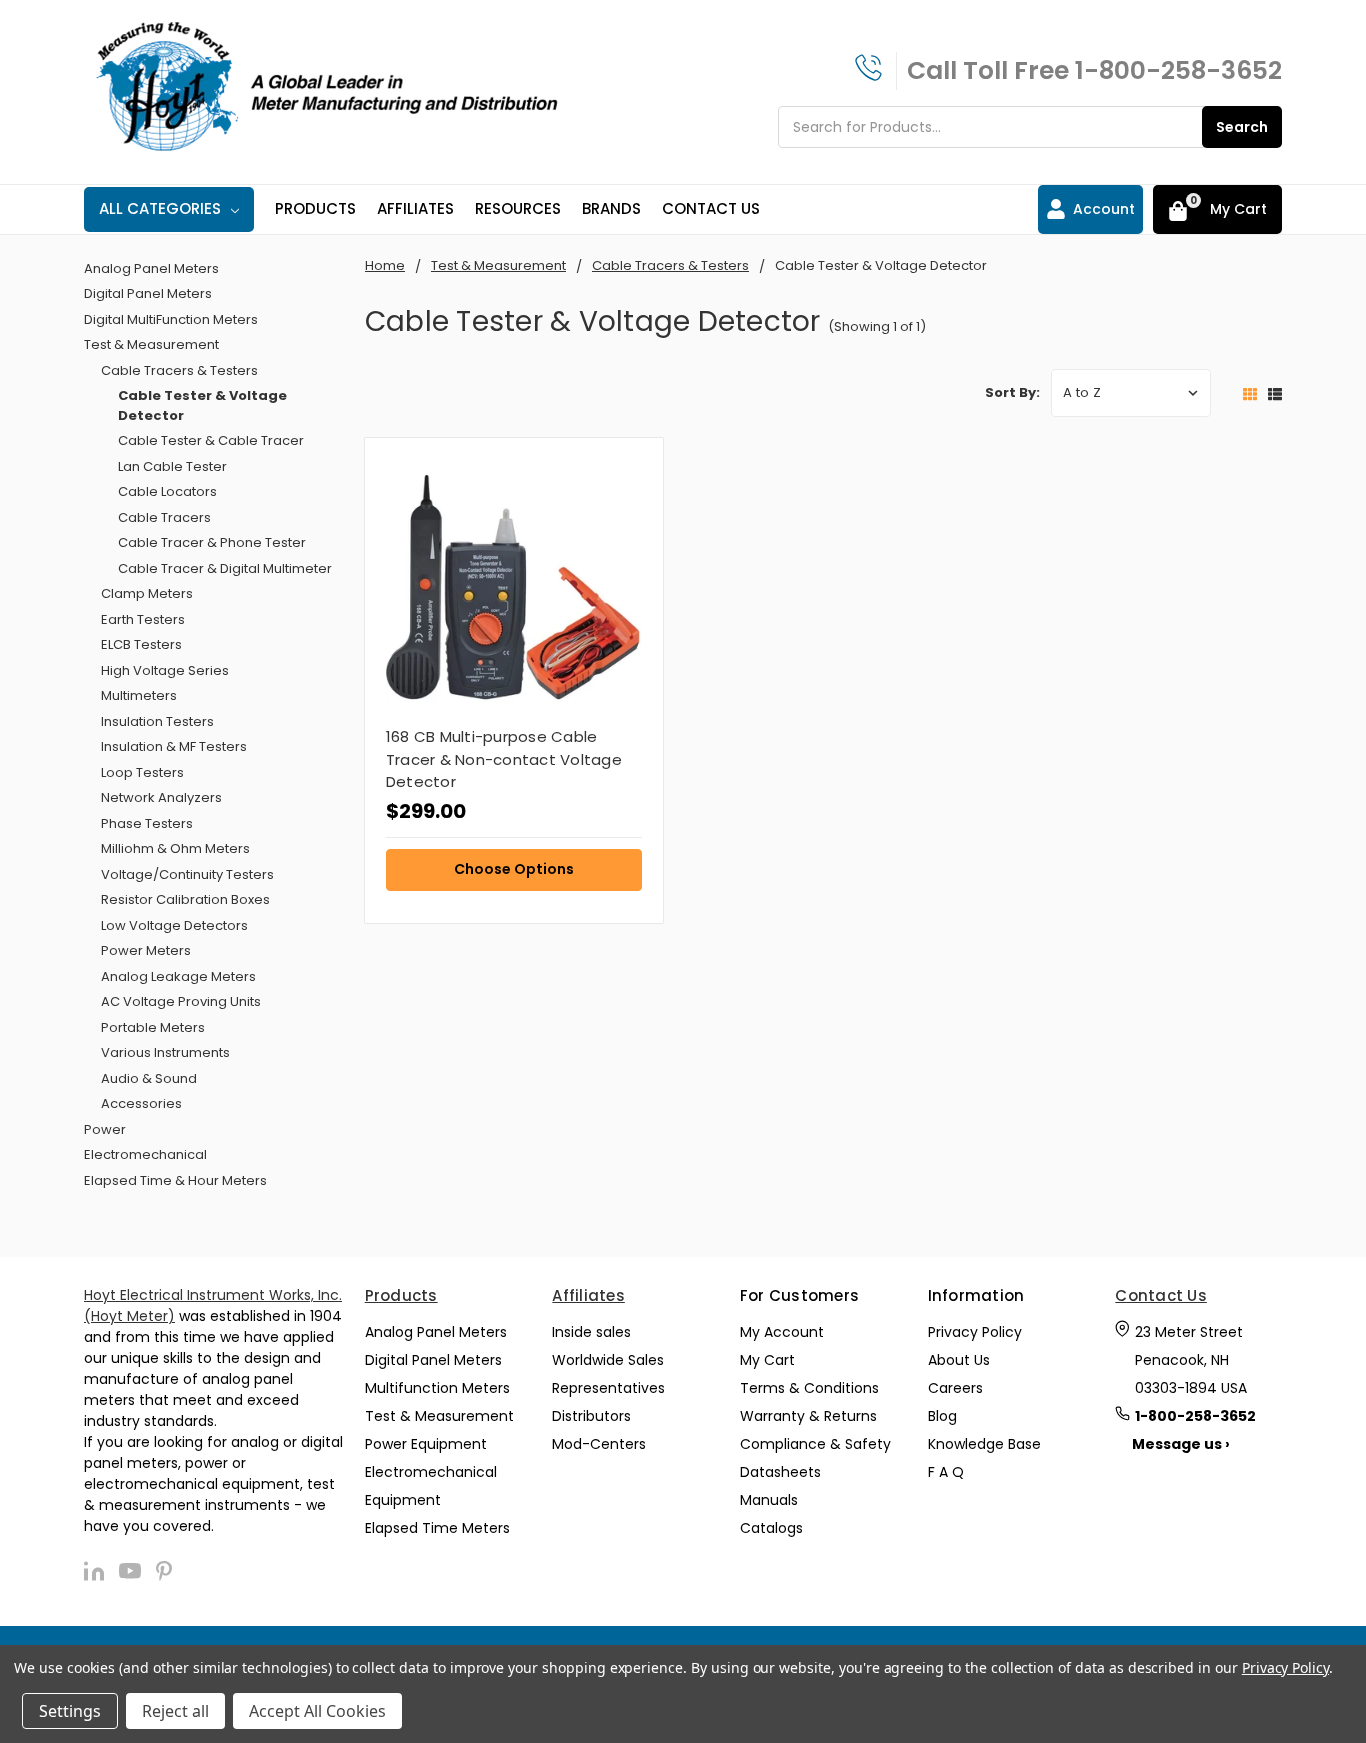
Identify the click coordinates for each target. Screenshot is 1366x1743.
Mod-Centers (599, 1444)
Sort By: (1012, 392)
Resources (518, 208)
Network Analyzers (161, 797)
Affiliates (415, 208)
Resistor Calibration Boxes (185, 899)
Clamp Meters (147, 593)
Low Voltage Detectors (174, 925)
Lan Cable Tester (172, 466)
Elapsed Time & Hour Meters (175, 1180)
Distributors (591, 1416)
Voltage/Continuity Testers (187, 874)
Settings (70, 1711)
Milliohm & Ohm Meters (175, 848)
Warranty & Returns (808, 1416)
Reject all (175, 1711)
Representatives (608, 1388)
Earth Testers (143, 619)
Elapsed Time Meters (437, 1528)
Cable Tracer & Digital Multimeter (225, 568)
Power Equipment (426, 1444)
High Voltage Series (165, 670)
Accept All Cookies (317, 1711)
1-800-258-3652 (1178, 70)
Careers (955, 1388)
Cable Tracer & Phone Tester (212, 542)
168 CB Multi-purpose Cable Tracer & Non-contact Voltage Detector (504, 759)
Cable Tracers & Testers (179, 370)
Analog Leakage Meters (178, 976)
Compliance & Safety (815, 1444)
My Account (782, 1332)
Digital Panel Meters (148, 293)
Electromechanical (145, 1154)
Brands (611, 208)
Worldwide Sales (608, 1360)
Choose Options (514, 869)
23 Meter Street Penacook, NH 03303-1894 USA (1191, 1360)
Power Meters (146, 950)
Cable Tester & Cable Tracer (211, 440)
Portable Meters (153, 1027)
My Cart (767, 1360)
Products (315, 208)
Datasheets (780, 1472)
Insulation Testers (157, 721)
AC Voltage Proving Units (181, 1001)
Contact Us (711, 208)
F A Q (946, 1472)
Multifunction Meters (437, 1388)
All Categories (160, 208)
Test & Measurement (151, 344)
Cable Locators (167, 491)
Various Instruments (165, 1052)
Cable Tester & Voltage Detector (202, 405)
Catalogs (771, 1528)
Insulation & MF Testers (174, 746)
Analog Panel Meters (151, 268)
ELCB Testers (141, 644)
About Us (959, 1360)
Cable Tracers (164, 517)
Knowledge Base (984, 1444)
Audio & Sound (149, 1078)
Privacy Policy (975, 1332)
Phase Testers (147, 823)
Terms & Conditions (809, 1388)
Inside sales (591, 1332)
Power (105, 1129)
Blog (942, 1416)
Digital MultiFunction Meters (171, 319)
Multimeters (139, 695)
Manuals (769, 1500)
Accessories (141, 1103)
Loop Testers (142, 772)
